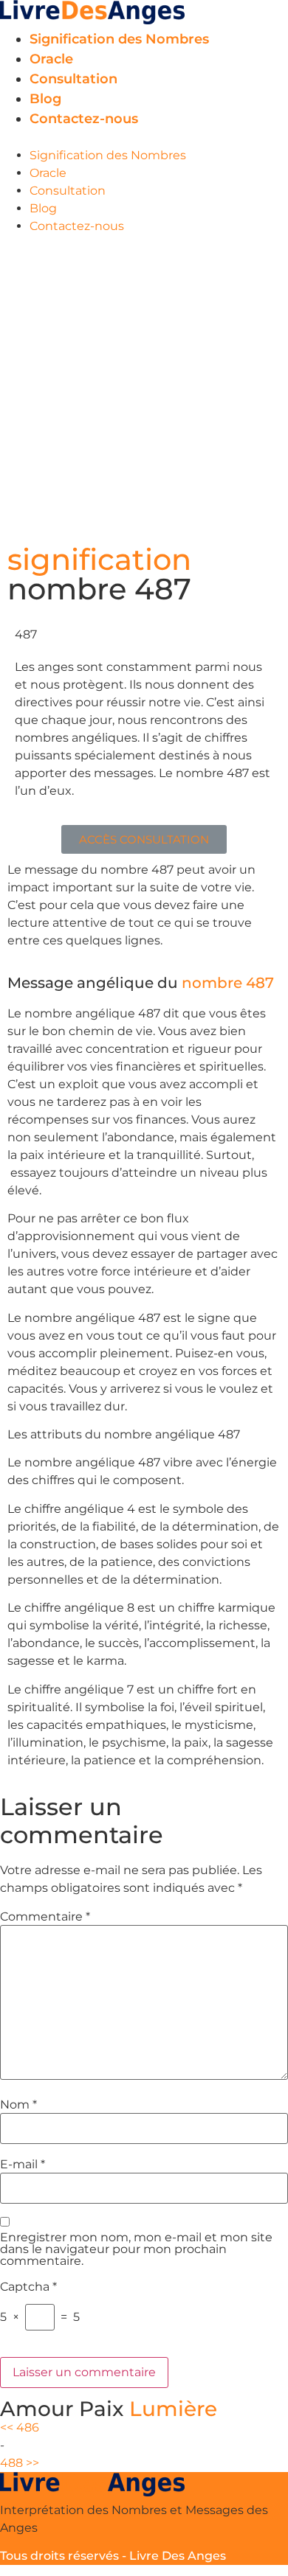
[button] (144, 138)
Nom (18, 2105)
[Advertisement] (144, 386)
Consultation (73, 79)
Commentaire (45, 1917)
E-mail (23, 2165)
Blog (45, 99)
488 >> (20, 2463)
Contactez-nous (84, 119)
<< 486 (20, 2427)
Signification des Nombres (119, 39)
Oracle (51, 59)
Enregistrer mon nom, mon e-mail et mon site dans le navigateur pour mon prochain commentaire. (136, 2249)
